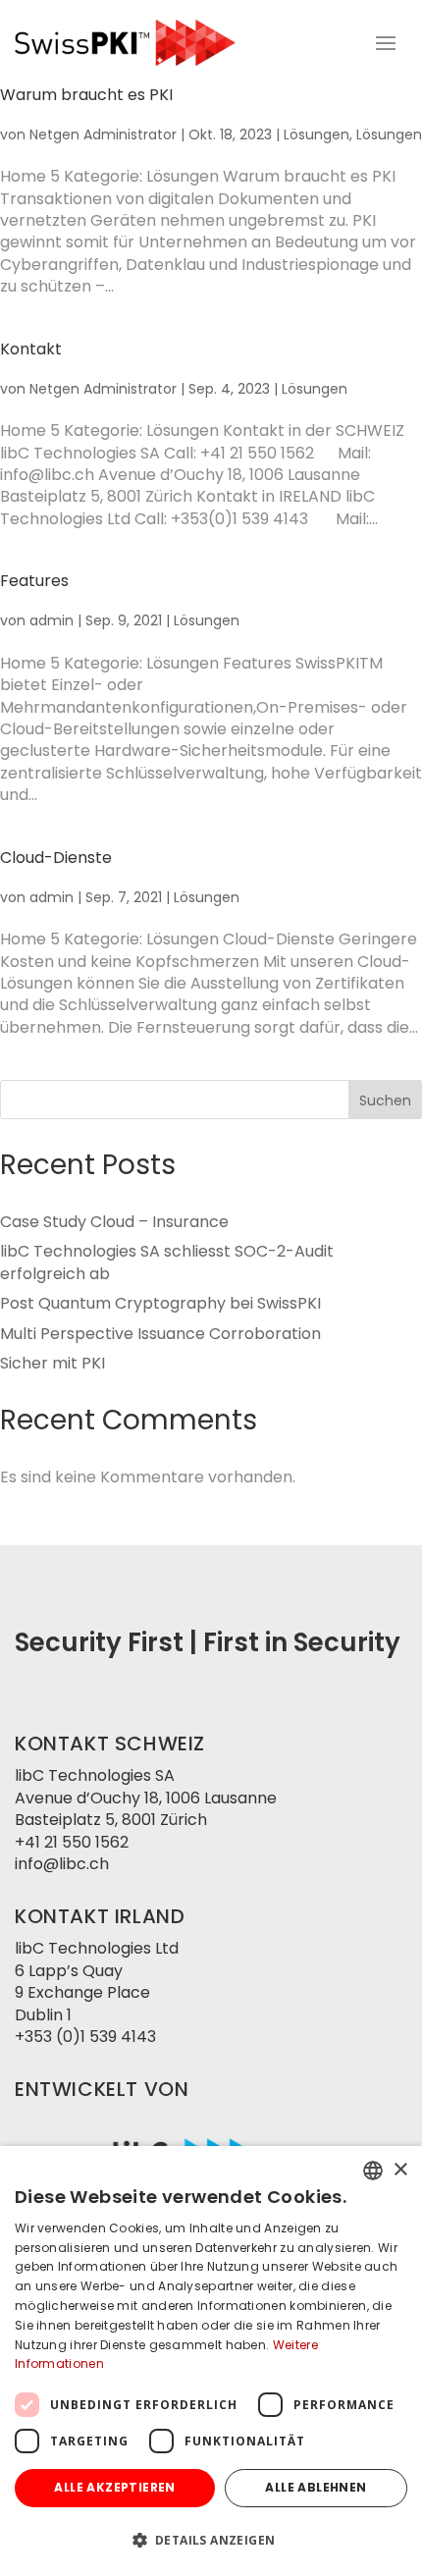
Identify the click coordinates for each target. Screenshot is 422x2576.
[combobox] (373, 2171)
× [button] (400, 2170)
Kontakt (31, 349)
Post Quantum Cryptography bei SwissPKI (160, 1303)
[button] (211, 2541)
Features (34, 581)
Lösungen (316, 134)
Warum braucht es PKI (86, 95)
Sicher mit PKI (53, 1363)
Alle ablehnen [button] (316, 2487)
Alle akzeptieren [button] (114, 2487)
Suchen (385, 1100)
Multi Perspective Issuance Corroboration (160, 1334)
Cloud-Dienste (56, 858)
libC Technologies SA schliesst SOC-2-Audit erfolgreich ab (167, 1262)
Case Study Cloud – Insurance (114, 1222)
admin (52, 620)
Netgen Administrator (103, 134)
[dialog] (211, 2361)
